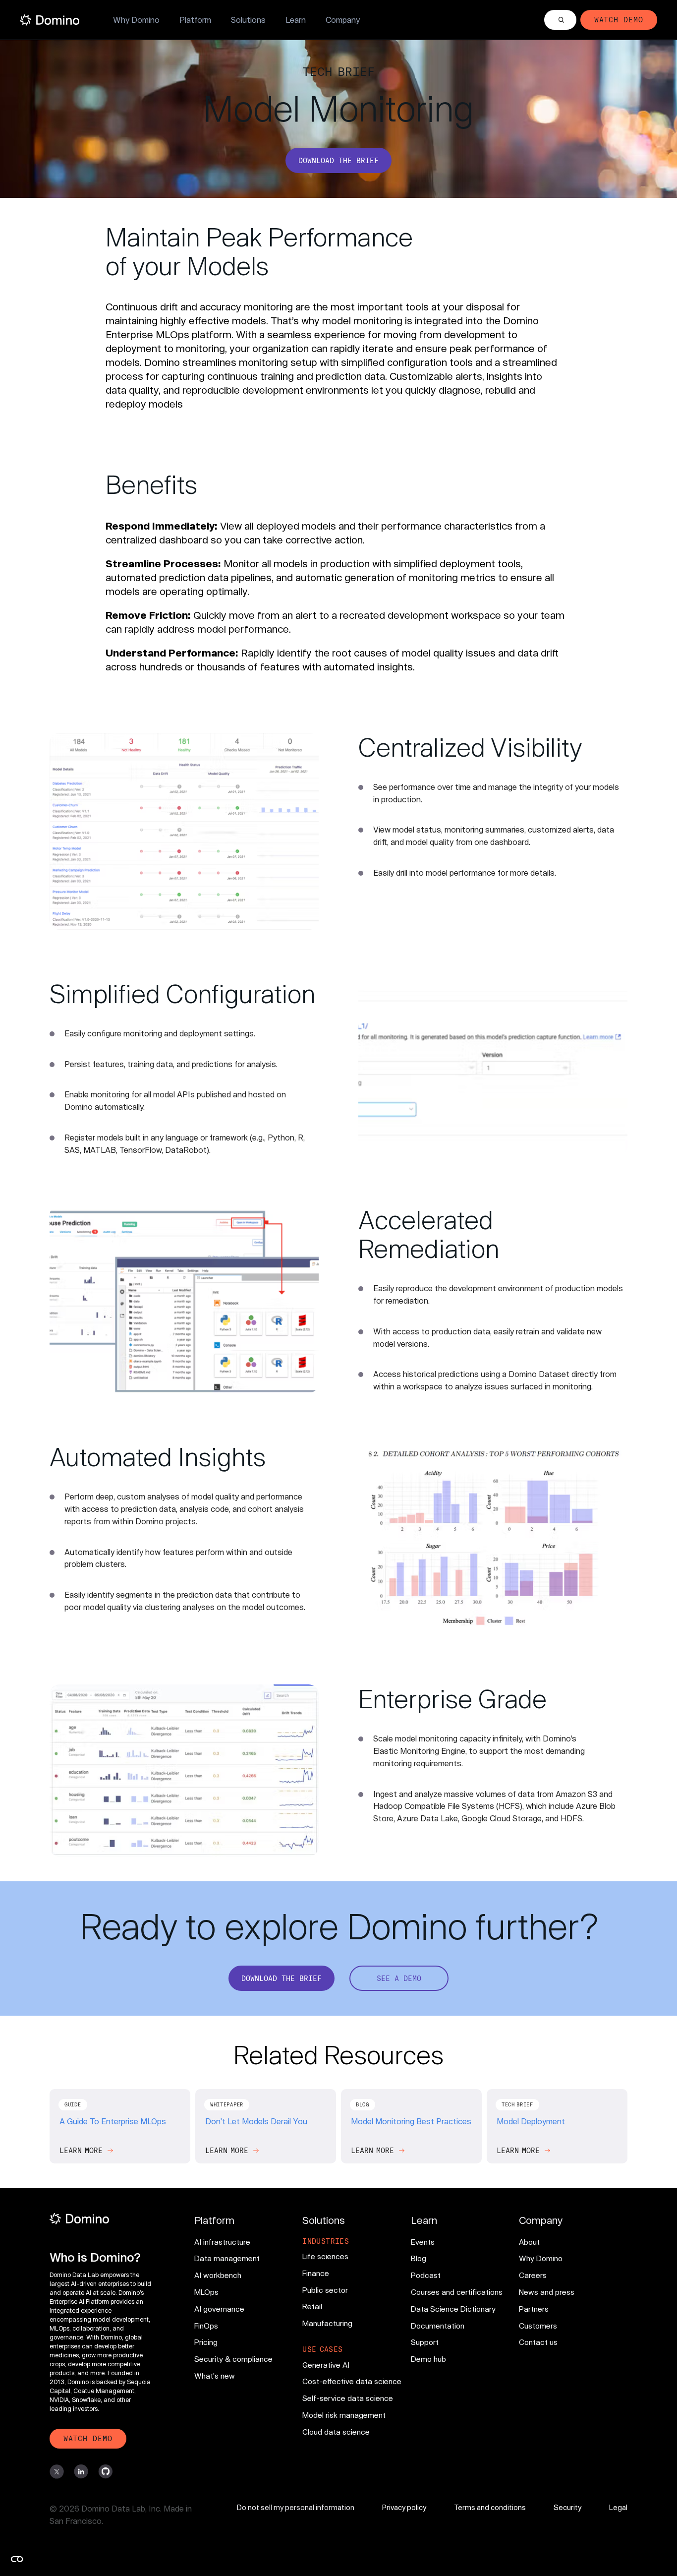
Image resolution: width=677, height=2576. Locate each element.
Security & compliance (233, 2359)
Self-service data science (348, 2398)
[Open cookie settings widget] (17, 2559)
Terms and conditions (490, 2507)
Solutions (248, 20)
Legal (618, 2507)
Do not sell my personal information (296, 2507)
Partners (534, 2309)
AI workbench (218, 2275)
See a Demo (399, 1978)
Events (423, 2242)
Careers (533, 2275)
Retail (312, 2306)
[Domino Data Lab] (50, 20)
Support (425, 2342)
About (529, 2242)
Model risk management (344, 2415)
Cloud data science (336, 2432)
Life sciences (325, 2256)
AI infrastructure (222, 2242)
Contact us (538, 2342)
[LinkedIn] (81, 2472)
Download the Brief (338, 160)
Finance (316, 2273)
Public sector (325, 2290)
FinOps (206, 2326)
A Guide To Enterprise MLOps (113, 2121)
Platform (195, 20)
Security (567, 2507)
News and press (547, 2292)
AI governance (219, 2309)
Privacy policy (404, 2507)
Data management (227, 2258)
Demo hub (428, 2359)
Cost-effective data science (352, 2381)
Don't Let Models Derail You (256, 2121)
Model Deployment (531, 2121)
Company (343, 20)
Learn (296, 20)
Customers (538, 2326)
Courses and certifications (457, 2292)
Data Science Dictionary (453, 2309)
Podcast (426, 2275)
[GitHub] (105, 2472)
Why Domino (136, 20)
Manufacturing (327, 2323)
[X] (57, 2472)
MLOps (206, 2292)
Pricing (206, 2342)
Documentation (438, 2326)
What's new (215, 2376)
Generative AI (326, 2365)
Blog (419, 2258)
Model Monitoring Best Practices (411, 2121)
